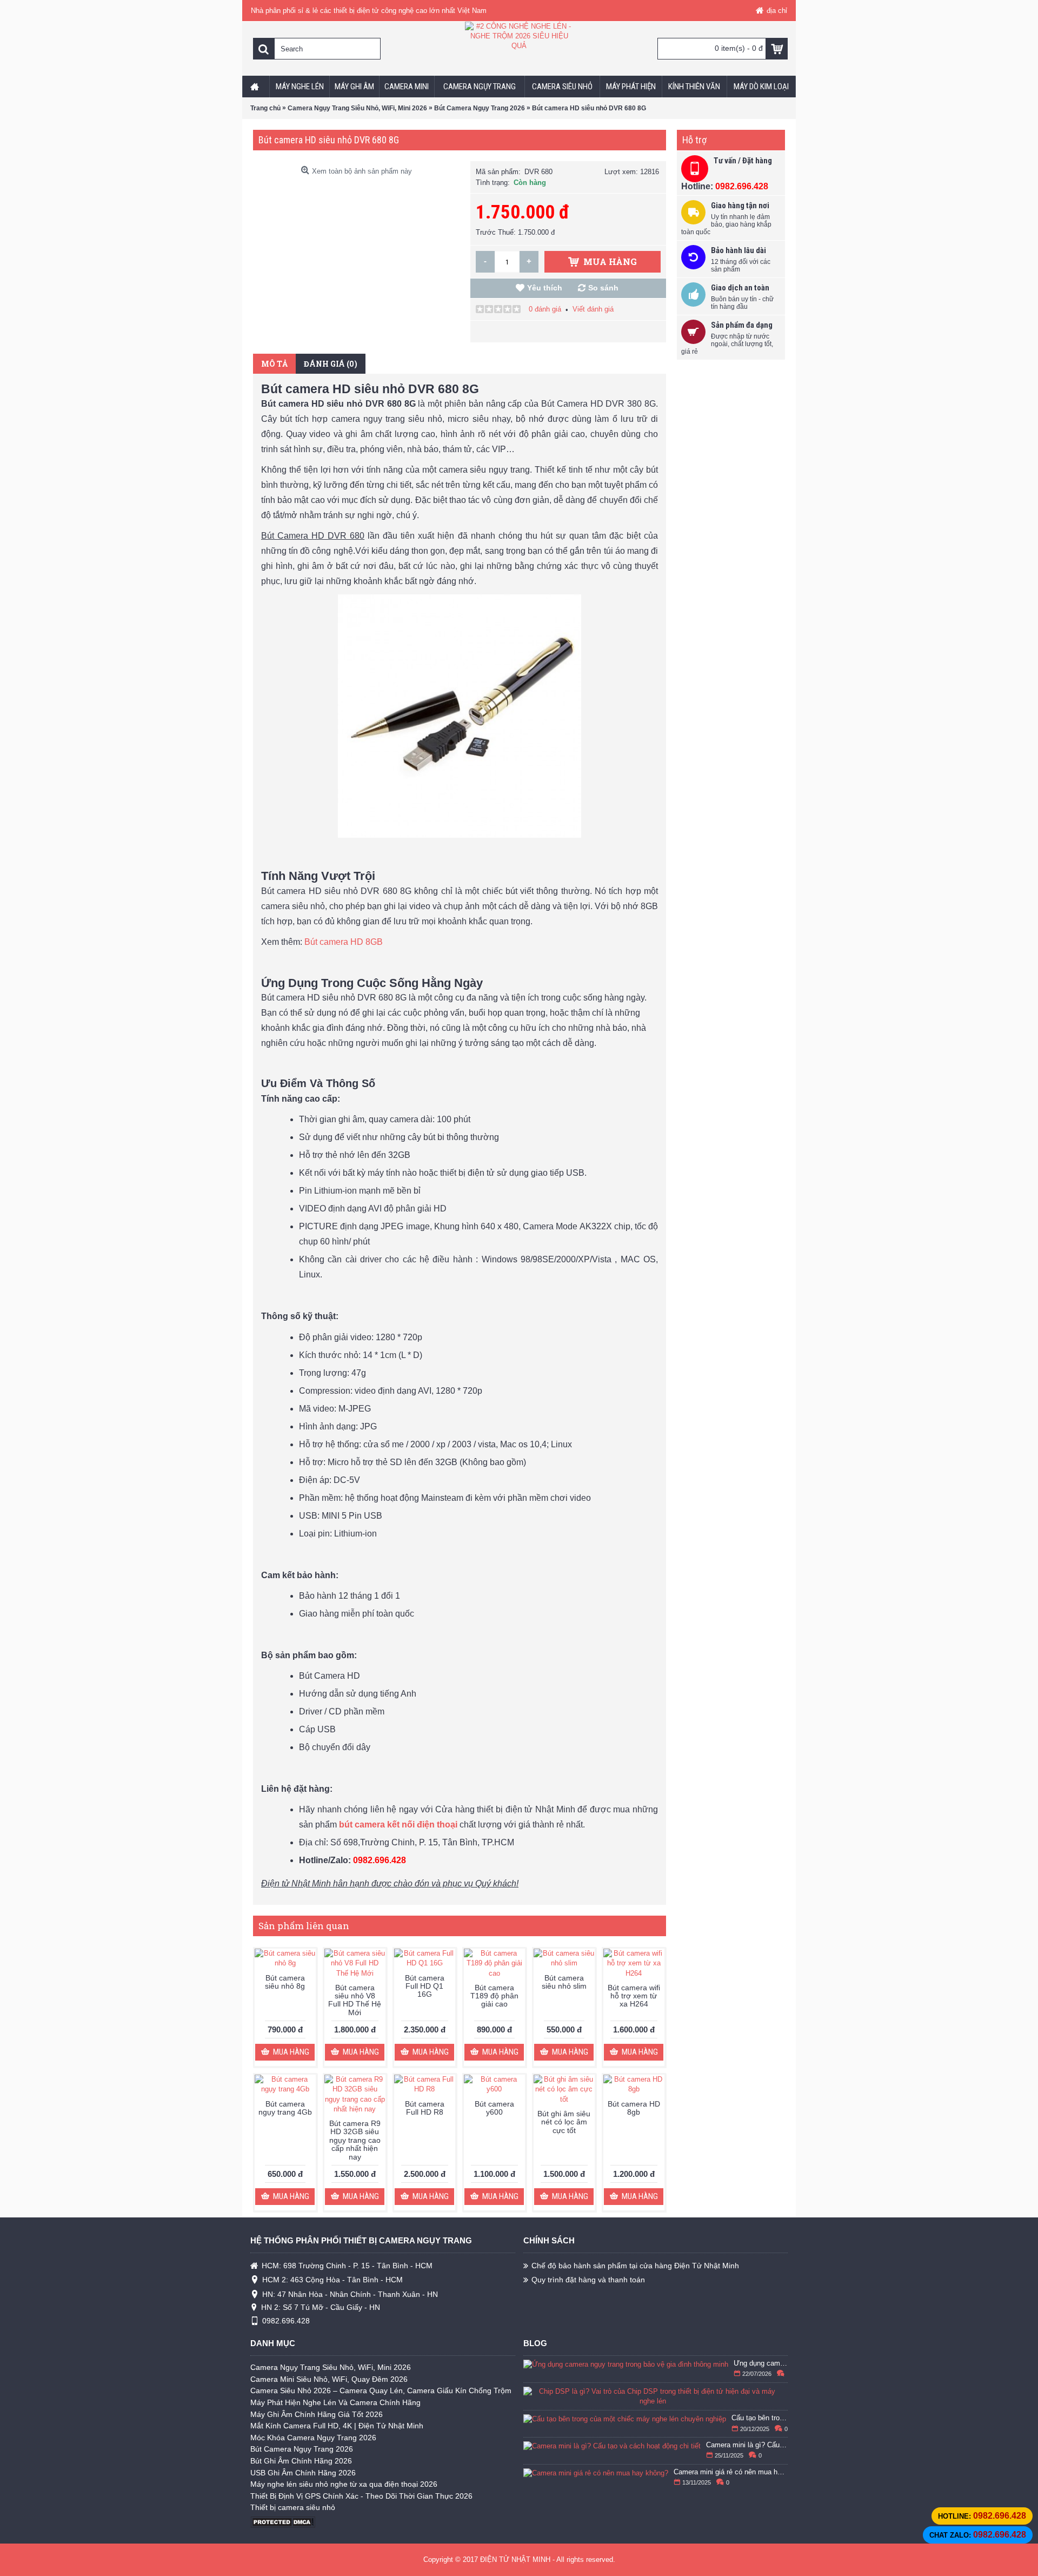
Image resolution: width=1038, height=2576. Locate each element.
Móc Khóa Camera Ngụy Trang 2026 (313, 2438)
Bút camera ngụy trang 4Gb (285, 2108)
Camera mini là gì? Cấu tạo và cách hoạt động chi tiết (747, 2445)
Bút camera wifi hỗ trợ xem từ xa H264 (634, 1996)
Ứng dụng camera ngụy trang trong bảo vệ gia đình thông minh (761, 2363)
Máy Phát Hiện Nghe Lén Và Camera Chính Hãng (335, 2402)
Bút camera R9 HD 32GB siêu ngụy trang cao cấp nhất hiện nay (355, 2140)
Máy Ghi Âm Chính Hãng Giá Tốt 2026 (317, 2414)
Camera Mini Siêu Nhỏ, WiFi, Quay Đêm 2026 (329, 2379)
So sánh (603, 288)
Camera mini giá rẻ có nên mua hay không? (731, 2472)
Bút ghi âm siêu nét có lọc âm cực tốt (564, 2122)
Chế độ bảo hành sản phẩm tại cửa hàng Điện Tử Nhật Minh (635, 2266)
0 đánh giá (545, 309)
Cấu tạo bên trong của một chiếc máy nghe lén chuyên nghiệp (760, 2418)
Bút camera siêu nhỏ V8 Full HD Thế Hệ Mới (355, 2000)
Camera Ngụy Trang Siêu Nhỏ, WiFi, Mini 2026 (331, 2367)
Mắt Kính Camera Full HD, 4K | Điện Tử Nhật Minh (337, 2426)
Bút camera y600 (494, 2108)
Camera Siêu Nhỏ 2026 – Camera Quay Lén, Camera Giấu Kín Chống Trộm (381, 2390)
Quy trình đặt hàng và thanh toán (588, 2280)
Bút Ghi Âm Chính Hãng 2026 (301, 2461)
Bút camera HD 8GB (344, 942)
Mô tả (274, 364)
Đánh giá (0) (331, 364)
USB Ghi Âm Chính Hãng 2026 (303, 2473)
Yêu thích (545, 288)
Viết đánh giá (593, 309)
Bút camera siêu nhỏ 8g (285, 1982)
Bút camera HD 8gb (634, 2108)
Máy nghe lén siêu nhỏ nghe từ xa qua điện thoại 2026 (344, 2484)
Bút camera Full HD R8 (425, 2108)
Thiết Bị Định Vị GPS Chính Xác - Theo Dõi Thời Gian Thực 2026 (361, 2496)
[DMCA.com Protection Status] (283, 2525)
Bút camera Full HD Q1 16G (425, 1986)
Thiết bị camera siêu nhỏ (293, 2507)
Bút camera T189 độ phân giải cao (494, 1996)
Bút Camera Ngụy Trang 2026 (302, 2449)
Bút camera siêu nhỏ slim (564, 1982)
